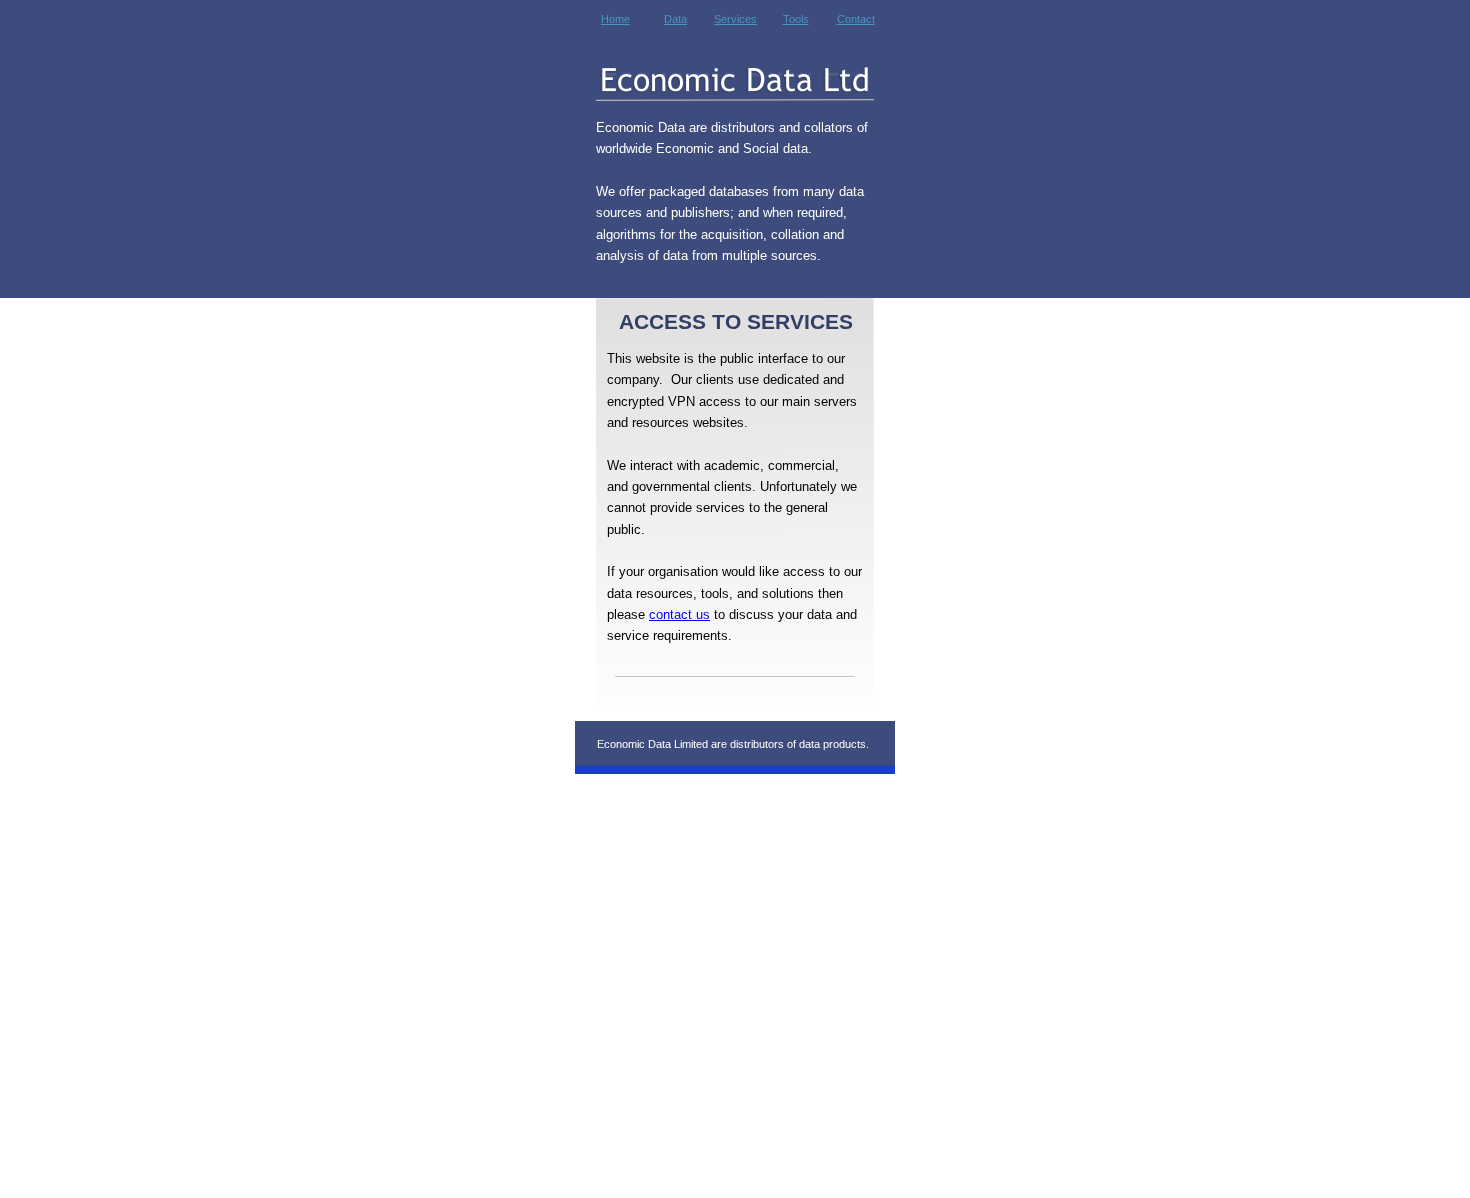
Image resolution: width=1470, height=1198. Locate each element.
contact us (679, 614)
